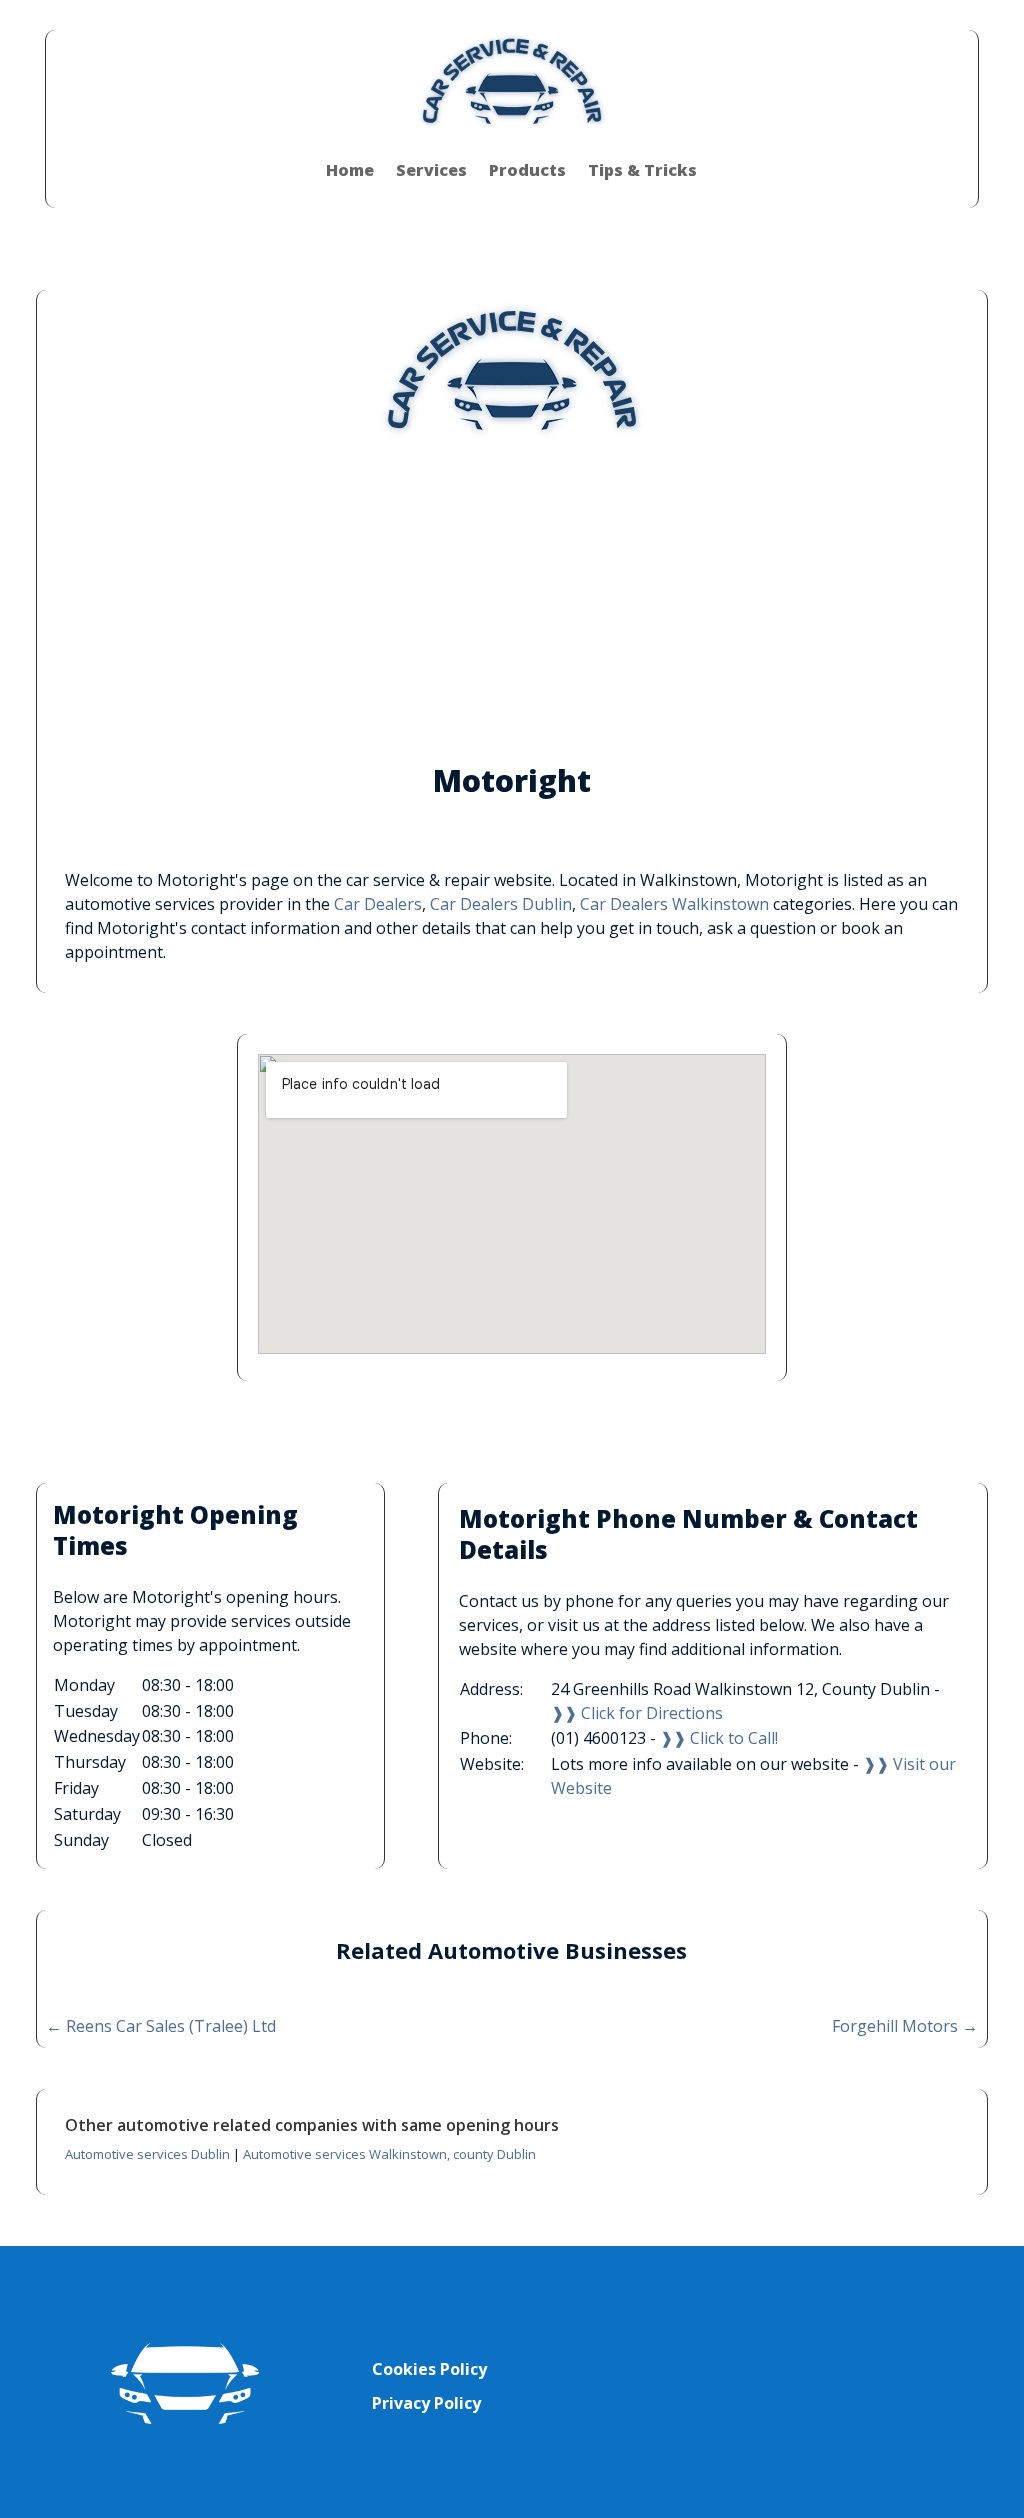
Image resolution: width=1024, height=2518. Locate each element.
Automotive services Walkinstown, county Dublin (389, 2154)
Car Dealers (378, 904)
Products (527, 170)
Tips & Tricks (642, 170)
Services (431, 170)
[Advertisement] (511, 598)
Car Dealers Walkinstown (674, 904)
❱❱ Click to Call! (719, 1738)
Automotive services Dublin (147, 2154)
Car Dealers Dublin (501, 904)
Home (350, 170)
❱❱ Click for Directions (637, 1713)
